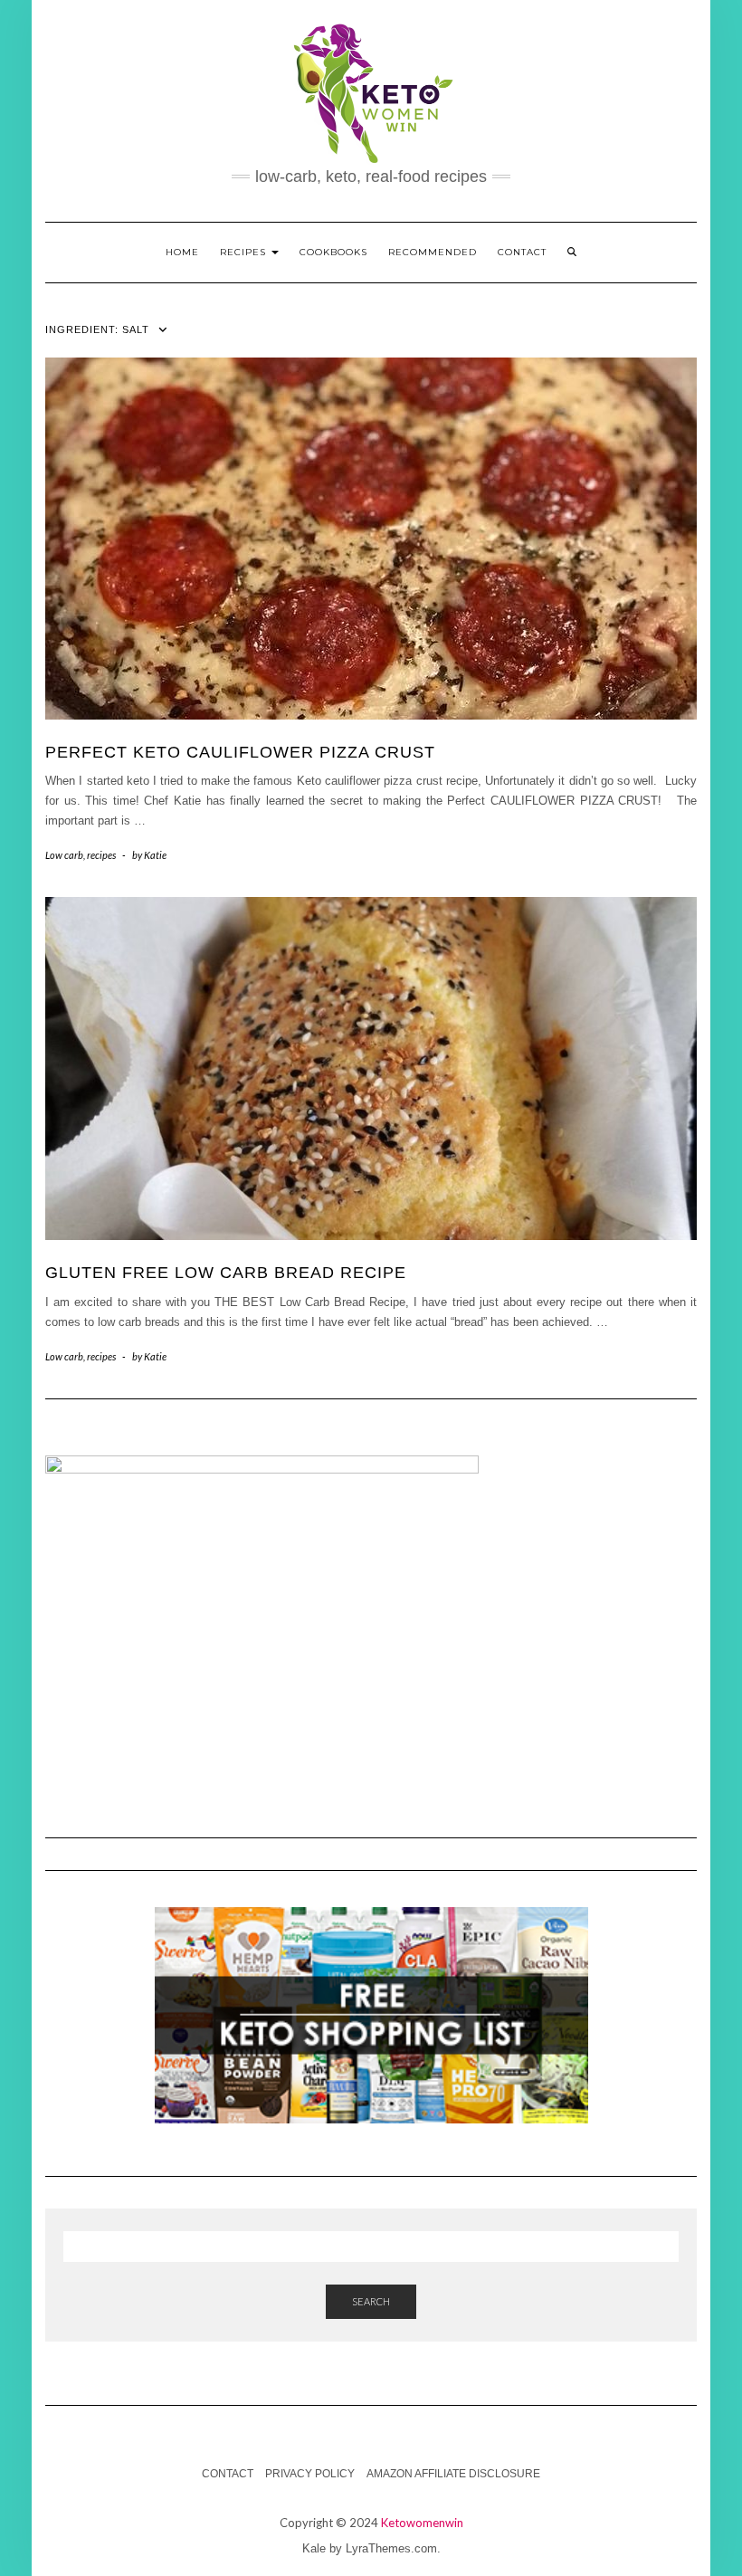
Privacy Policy (310, 2474)
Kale (314, 2548)
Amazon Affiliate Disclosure (453, 2474)
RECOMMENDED (433, 252)
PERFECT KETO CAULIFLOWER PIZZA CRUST (240, 752)
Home (182, 252)
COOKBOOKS (333, 252)
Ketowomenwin (422, 2523)
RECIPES (245, 252)
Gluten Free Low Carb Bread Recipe (226, 1273)
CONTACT (522, 252)
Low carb (64, 855)
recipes (101, 855)
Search (371, 2301)
